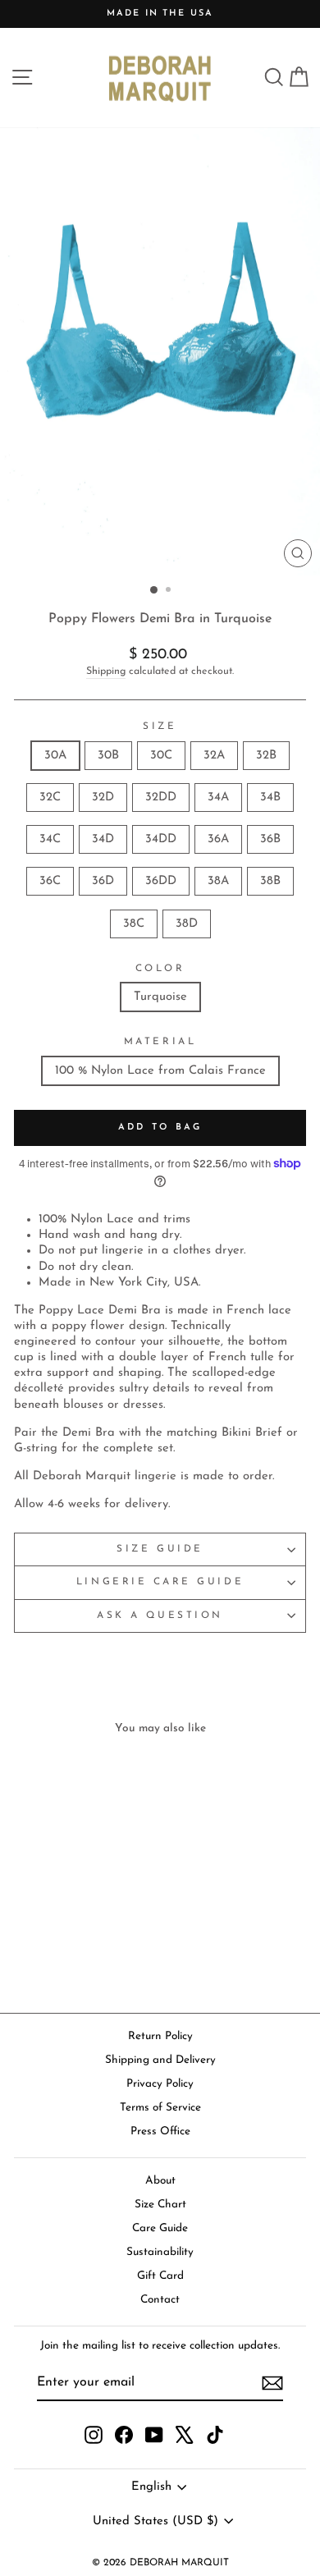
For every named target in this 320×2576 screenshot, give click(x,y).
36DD (161, 881)
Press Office (160, 2131)
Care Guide (160, 2228)
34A (218, 798)
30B (108, 756)
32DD (161, 798)
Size (160, 727)
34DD (161, 839)
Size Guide (160, 1549)
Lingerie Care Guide (160, 1582)
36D (103, 881)
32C (50, 798)
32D (103, 798)
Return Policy (160, 2036)
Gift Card (160, 2276)
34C (50, 839)
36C (50, 881)
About (160, 2181)
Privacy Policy (160, 2084)
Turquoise (160, 997)
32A (214, 756)
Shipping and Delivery (160, 2060)
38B (270, 881)
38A (218, 881)
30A (55, 756)
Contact (160, 2300)
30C (161, 756)
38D (187, 924)
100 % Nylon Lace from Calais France (160, 1071)
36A (218, 839)
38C (134, 924)
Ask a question (160, 1616)
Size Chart (160, 2205)
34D (103, 839)
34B (270, 798)
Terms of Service (160, 2108)
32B (266, 756)
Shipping (106, 672)
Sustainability (160, 2252)
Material (160, 1042)
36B (270, 839)
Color (160, 969)
